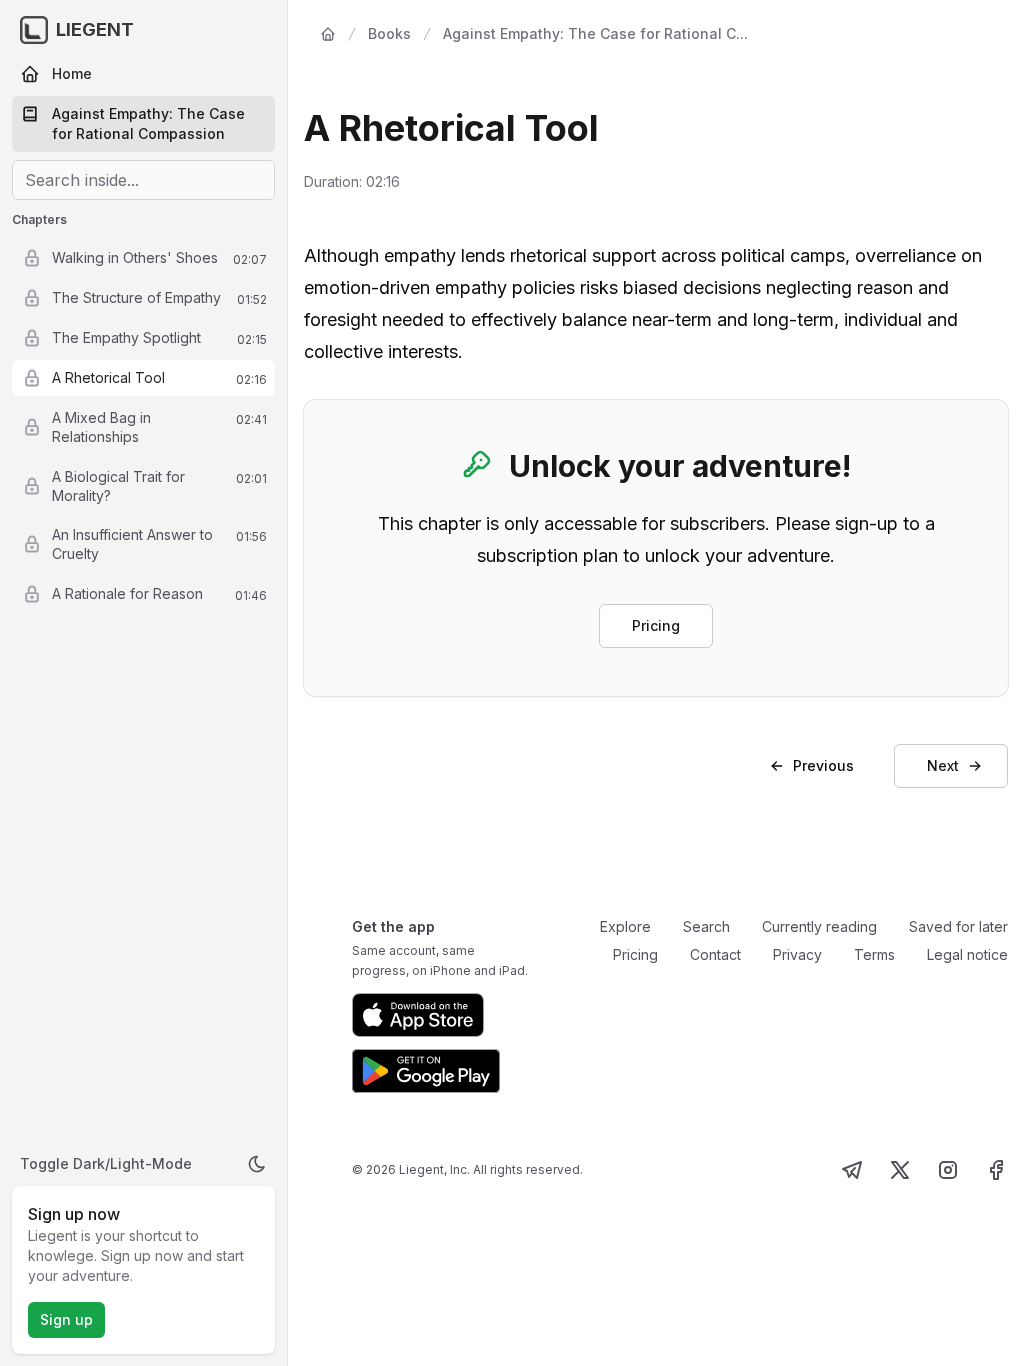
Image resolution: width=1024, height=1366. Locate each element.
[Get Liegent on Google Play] (426, 1071)
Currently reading (819, 926)
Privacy (797, 954)
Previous (823, 765)
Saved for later (958, 926)
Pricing (656, 625)
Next (943, 765)
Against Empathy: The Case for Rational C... (595, 33)
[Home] (328, 34)
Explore (625, 926)
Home (72, 73)
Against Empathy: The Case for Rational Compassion (148, 123)
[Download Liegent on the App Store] (418, 1015)
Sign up (66, 1319)
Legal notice (967, 954)
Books (389, 33)
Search (706, 926)
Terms (874, 954)
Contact (715, 954)
